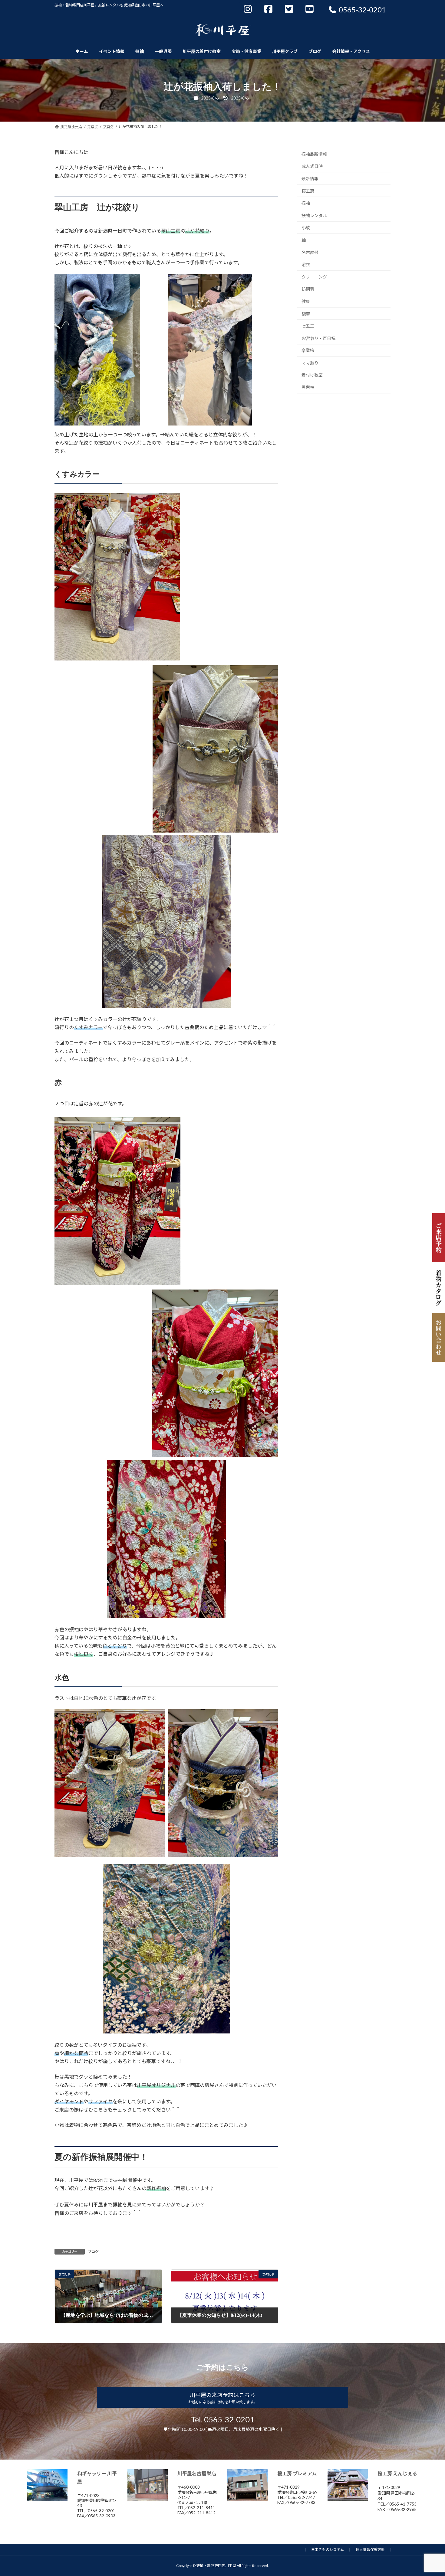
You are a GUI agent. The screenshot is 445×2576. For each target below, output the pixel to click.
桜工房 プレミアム (297, 2473)
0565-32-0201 (229, 2419)
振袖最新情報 (314, 154)
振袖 (306, 203)
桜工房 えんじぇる (397, 2473)
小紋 (306, 228)
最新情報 (310, 179)
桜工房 (308, 191)
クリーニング (314, 277)
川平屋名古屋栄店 (197, 2473)
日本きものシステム (328, 2550)
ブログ (93, 2252)
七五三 (308, 326)
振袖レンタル (314, 215)
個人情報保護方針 (370, 2550)
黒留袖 (308, 387)
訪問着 (308, 289)
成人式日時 (312, 166)
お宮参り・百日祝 (318, 338)
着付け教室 (312, 375)
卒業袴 (308, 350)
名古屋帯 (310, 252)
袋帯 (306, 313)
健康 (306, 301)
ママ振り (310, 363)
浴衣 (306, 264)
